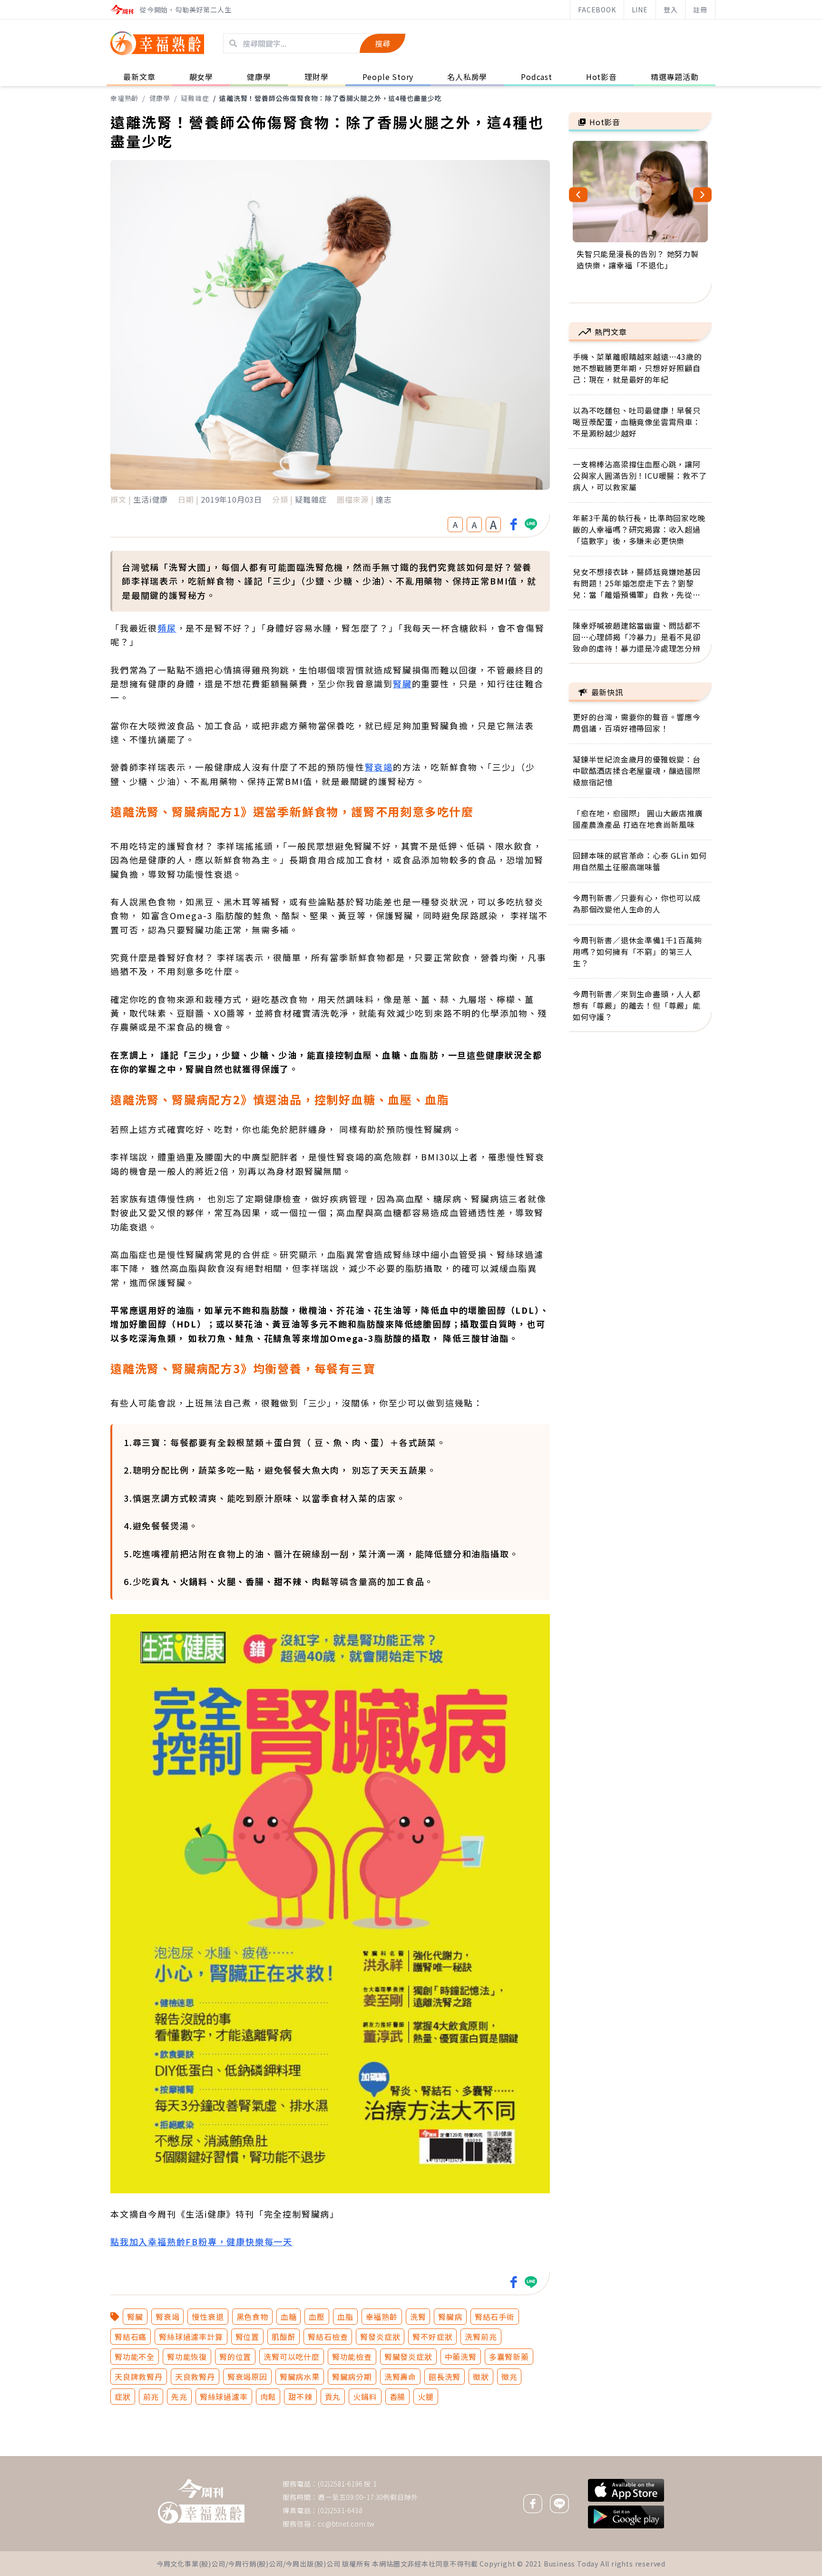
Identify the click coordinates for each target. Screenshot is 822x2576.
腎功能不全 (135, 2357)
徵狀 (481, 2377)
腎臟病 (450, 2317)
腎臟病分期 (352, 2377)
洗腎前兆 (481, 2337)
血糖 (289, 2317)
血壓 (317, 2317)
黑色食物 (252, 2317)
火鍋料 (365, 2397)
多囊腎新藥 (509, 2357)
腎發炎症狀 (380, 2337)
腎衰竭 (379, 767)
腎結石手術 (495, 2317)
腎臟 (402, 684)
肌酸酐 (284, 2337)
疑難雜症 (195, 98)
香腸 (398, 2397)
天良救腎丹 (195, 2377)
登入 (671, 10)
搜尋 (382, 43)
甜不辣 (300, 2397)
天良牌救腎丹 (139, 2377)
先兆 (179, 2397)
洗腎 (418, 2317)
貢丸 (333, 2397)
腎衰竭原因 (247, 2377)
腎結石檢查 (328, 2337)
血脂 (345, 2317)
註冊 (700, 10)
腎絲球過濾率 (224, 2397)
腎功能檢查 (352, 2357)
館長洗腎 (445, 2377)
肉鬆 (268, 2397)
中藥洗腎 (461, 2357)
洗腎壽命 (400, 2377)
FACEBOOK (597, 10)
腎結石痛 (131, 2337)
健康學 (160, 98)
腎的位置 (235, 2357)
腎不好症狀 (432, 2337)
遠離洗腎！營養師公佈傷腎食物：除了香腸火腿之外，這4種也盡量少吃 (331, 98)
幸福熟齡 (124, 98)
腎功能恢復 (187, 2357)
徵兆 (509, 2377)
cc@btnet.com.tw (346, 2524)
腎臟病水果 (300, 2377)
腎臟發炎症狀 (408, 2357)
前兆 (151, 2397)
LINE (640, 10)
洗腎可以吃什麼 (292, 2357)
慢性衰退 (208, 2317)
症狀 (123, 2397)
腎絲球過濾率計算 (191, 2337)
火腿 (426, 2397)
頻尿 (167, 628)
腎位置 (247, 2337)
